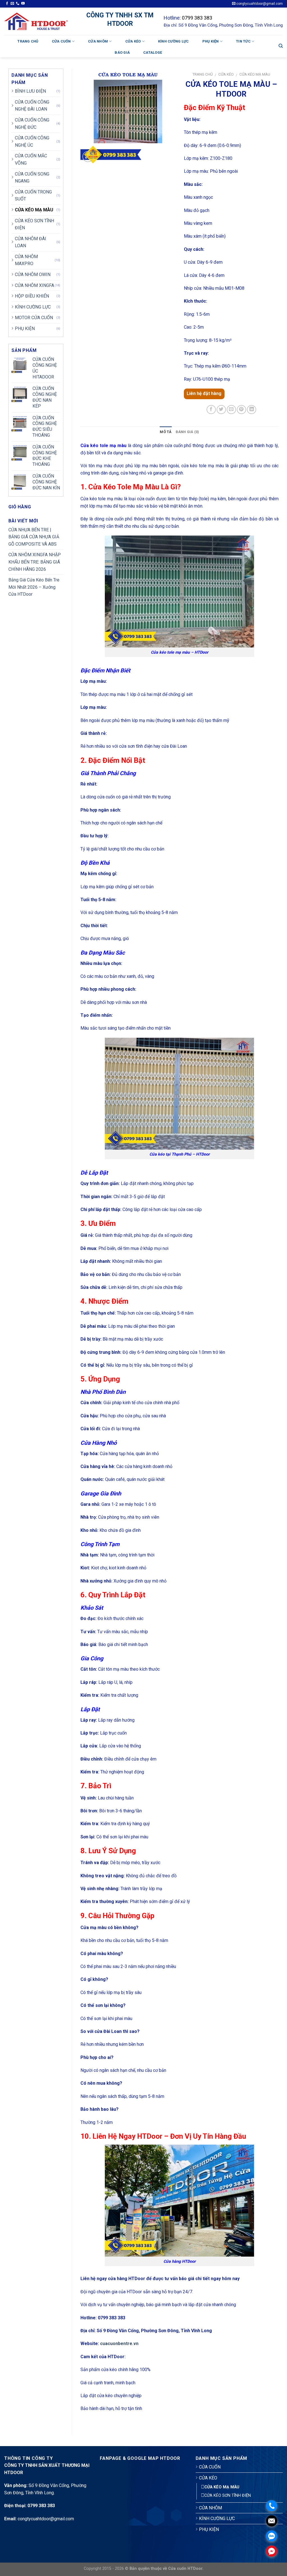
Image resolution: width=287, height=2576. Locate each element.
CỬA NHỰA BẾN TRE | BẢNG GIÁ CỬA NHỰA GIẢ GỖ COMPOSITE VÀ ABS (34, 537)
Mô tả (166, 432)
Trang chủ (28, 41)
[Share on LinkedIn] (252, 410)
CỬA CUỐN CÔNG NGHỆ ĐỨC (32, 124)
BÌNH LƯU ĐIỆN (30, 91)
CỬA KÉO (133, 41)
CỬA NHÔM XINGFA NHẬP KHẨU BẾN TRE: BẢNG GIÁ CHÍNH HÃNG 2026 (35, 562)
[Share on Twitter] (221, 410)
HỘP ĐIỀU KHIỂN (32, 296)
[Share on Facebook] (211, 410)
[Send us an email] (12, 4)
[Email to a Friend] (231, 410)
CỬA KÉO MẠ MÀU (34, 210)
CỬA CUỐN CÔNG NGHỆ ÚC (32, 142)
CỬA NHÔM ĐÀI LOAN (31, 242)
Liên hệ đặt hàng (204, 393)
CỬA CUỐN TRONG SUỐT (33, 196)
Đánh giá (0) (188, 432)
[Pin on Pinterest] (241, 410)
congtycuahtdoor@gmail (41, 2519)
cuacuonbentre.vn (119, 2344)
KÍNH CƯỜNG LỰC (173, 41)
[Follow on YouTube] (23, 4)
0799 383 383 (197, 18)
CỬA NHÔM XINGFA (34, 285)
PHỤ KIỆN (211, 41)
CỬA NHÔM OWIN (33, 274)
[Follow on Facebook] (7, 4)
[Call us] (18, 4)
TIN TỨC (243, 41)
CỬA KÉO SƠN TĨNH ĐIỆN (34, 224)
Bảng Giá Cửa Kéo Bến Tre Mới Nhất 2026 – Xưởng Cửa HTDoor (34, 587)
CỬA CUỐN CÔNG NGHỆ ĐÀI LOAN (32, 106)
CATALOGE (153, 52)
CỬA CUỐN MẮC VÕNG (31, 159)
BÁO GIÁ (122, 52)
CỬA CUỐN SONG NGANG (32, 178)
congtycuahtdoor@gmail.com (259, 4)
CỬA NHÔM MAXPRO (26, 260)
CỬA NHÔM (98, 41)
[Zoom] (88, 157)
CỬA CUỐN (61, 41)
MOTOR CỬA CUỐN (34, 318)
